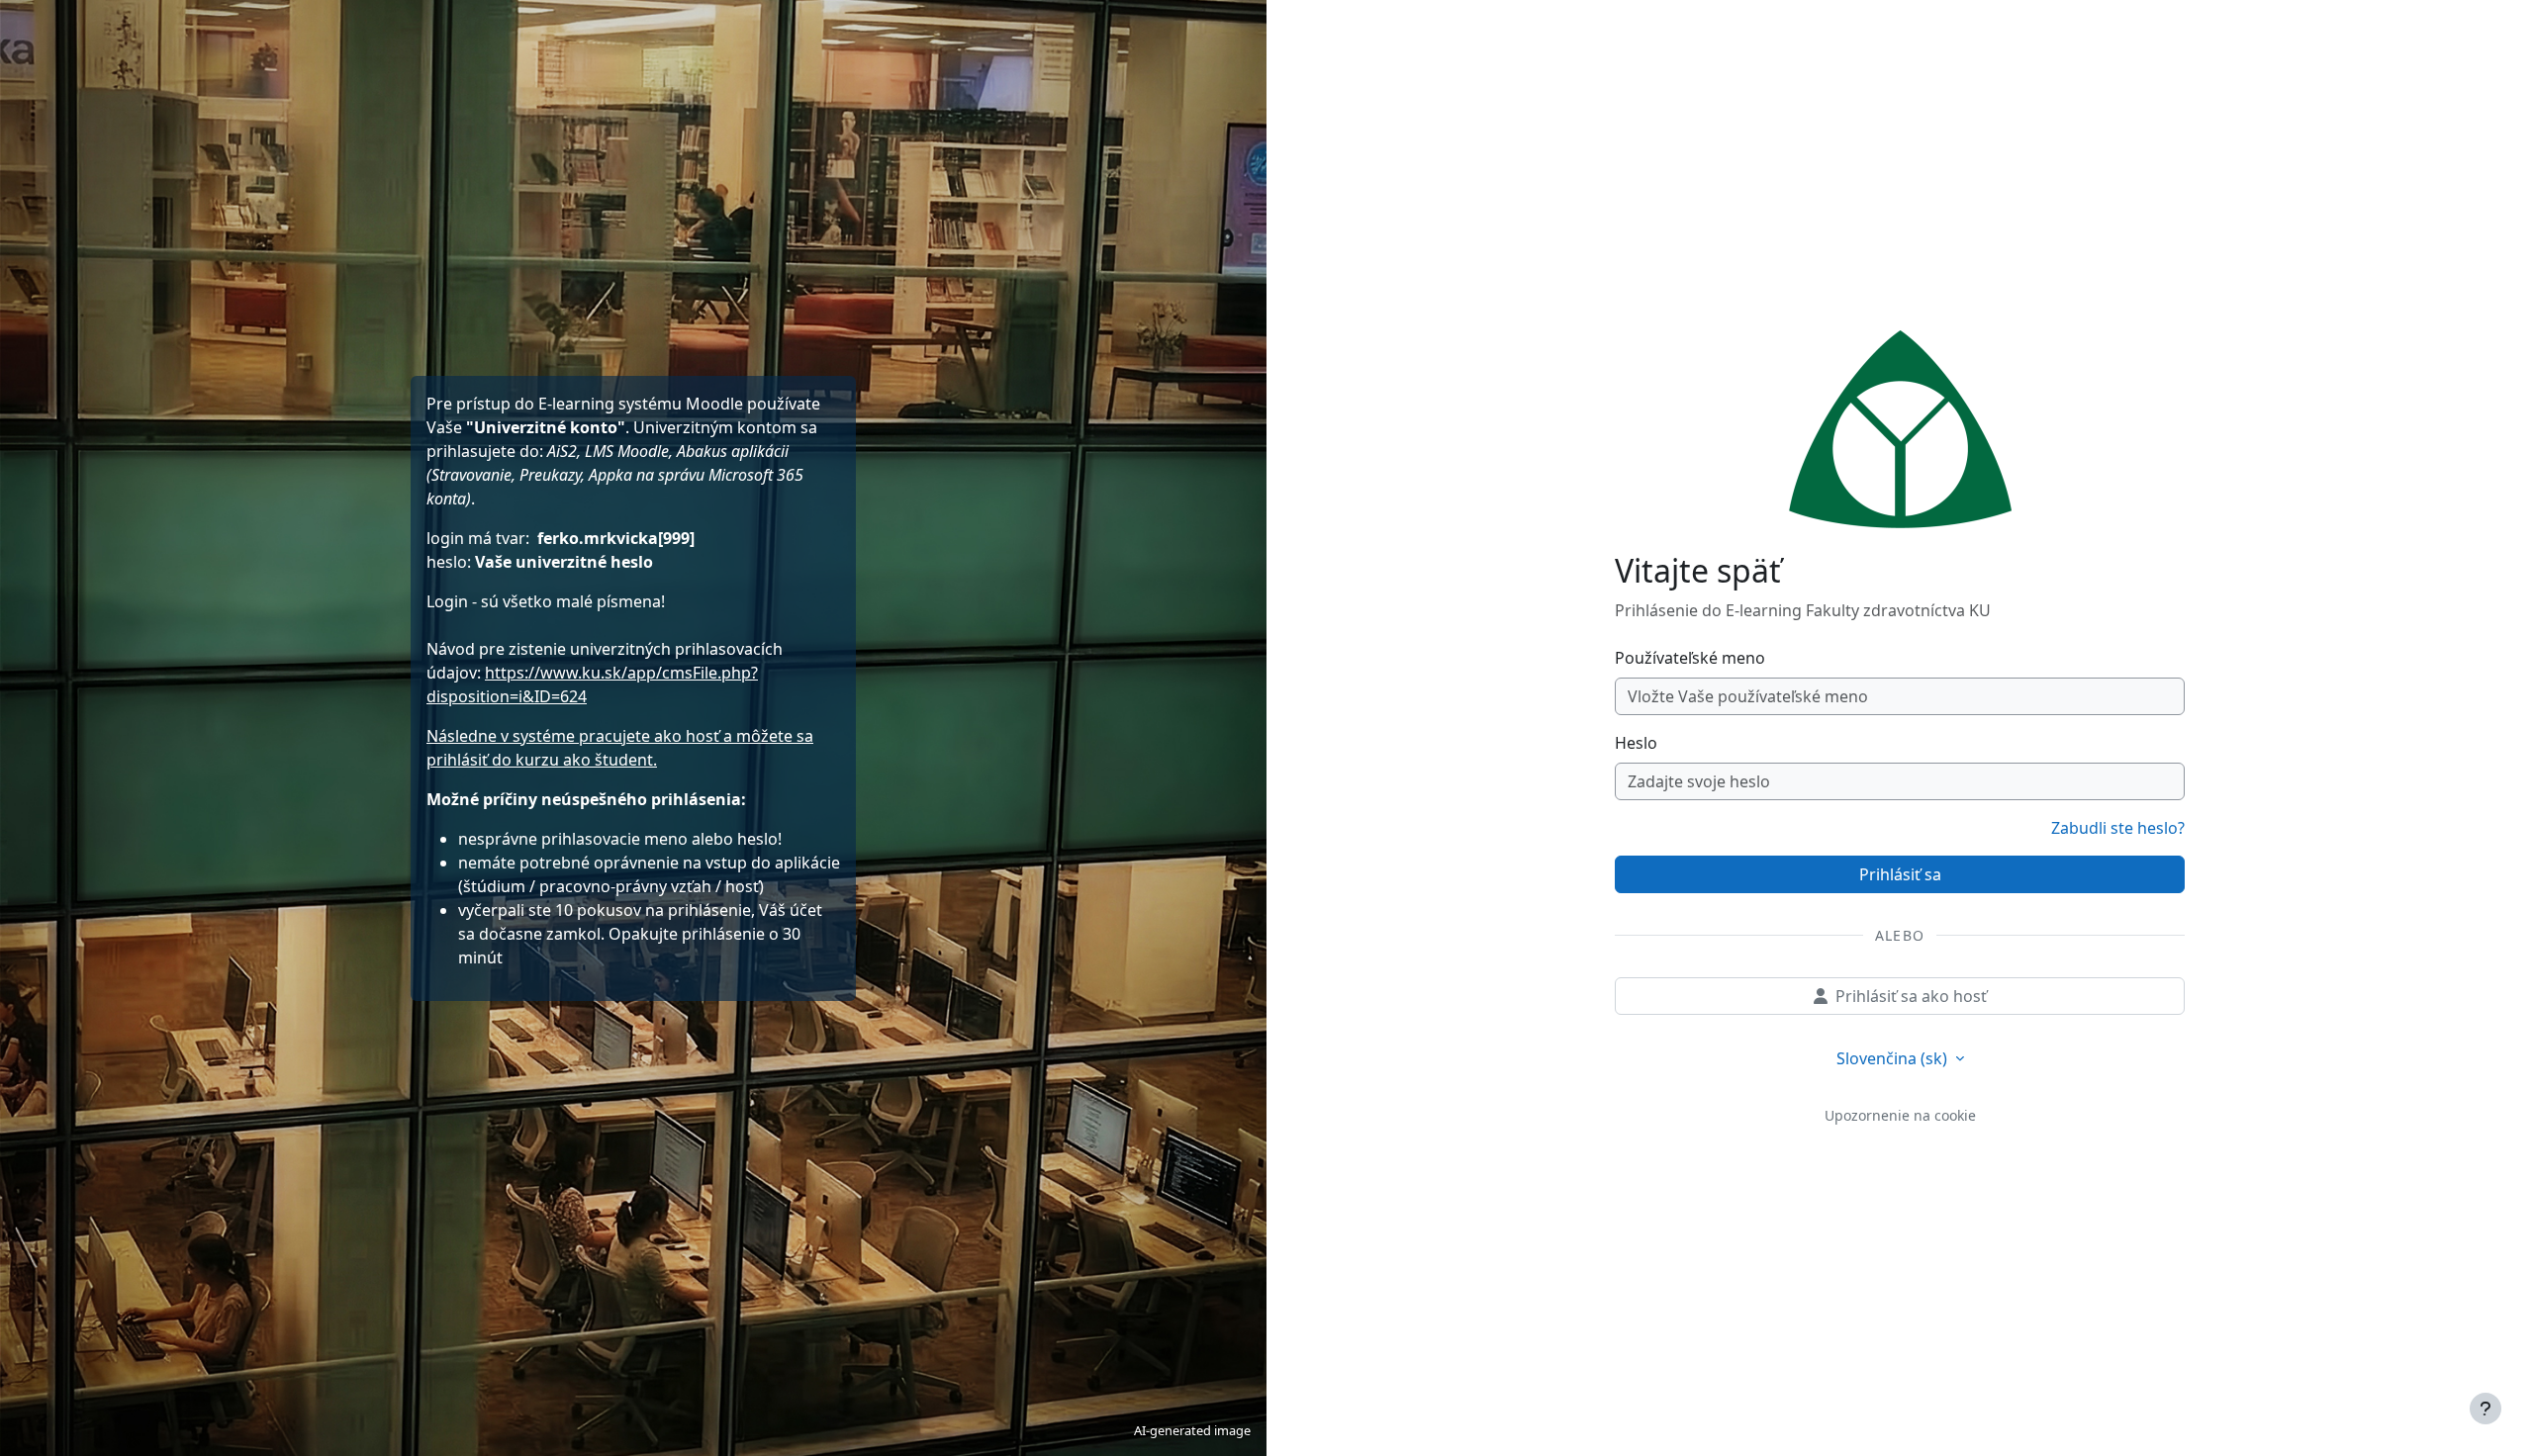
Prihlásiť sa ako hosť (1911, 996)
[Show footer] (2486, 1409)
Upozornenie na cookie (1900, 1115)
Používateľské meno (1690, 658)
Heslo (1636, 743)
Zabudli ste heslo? (2118, 828)
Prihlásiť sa (1900, 874)
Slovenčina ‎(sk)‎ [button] (1894, 1058)
